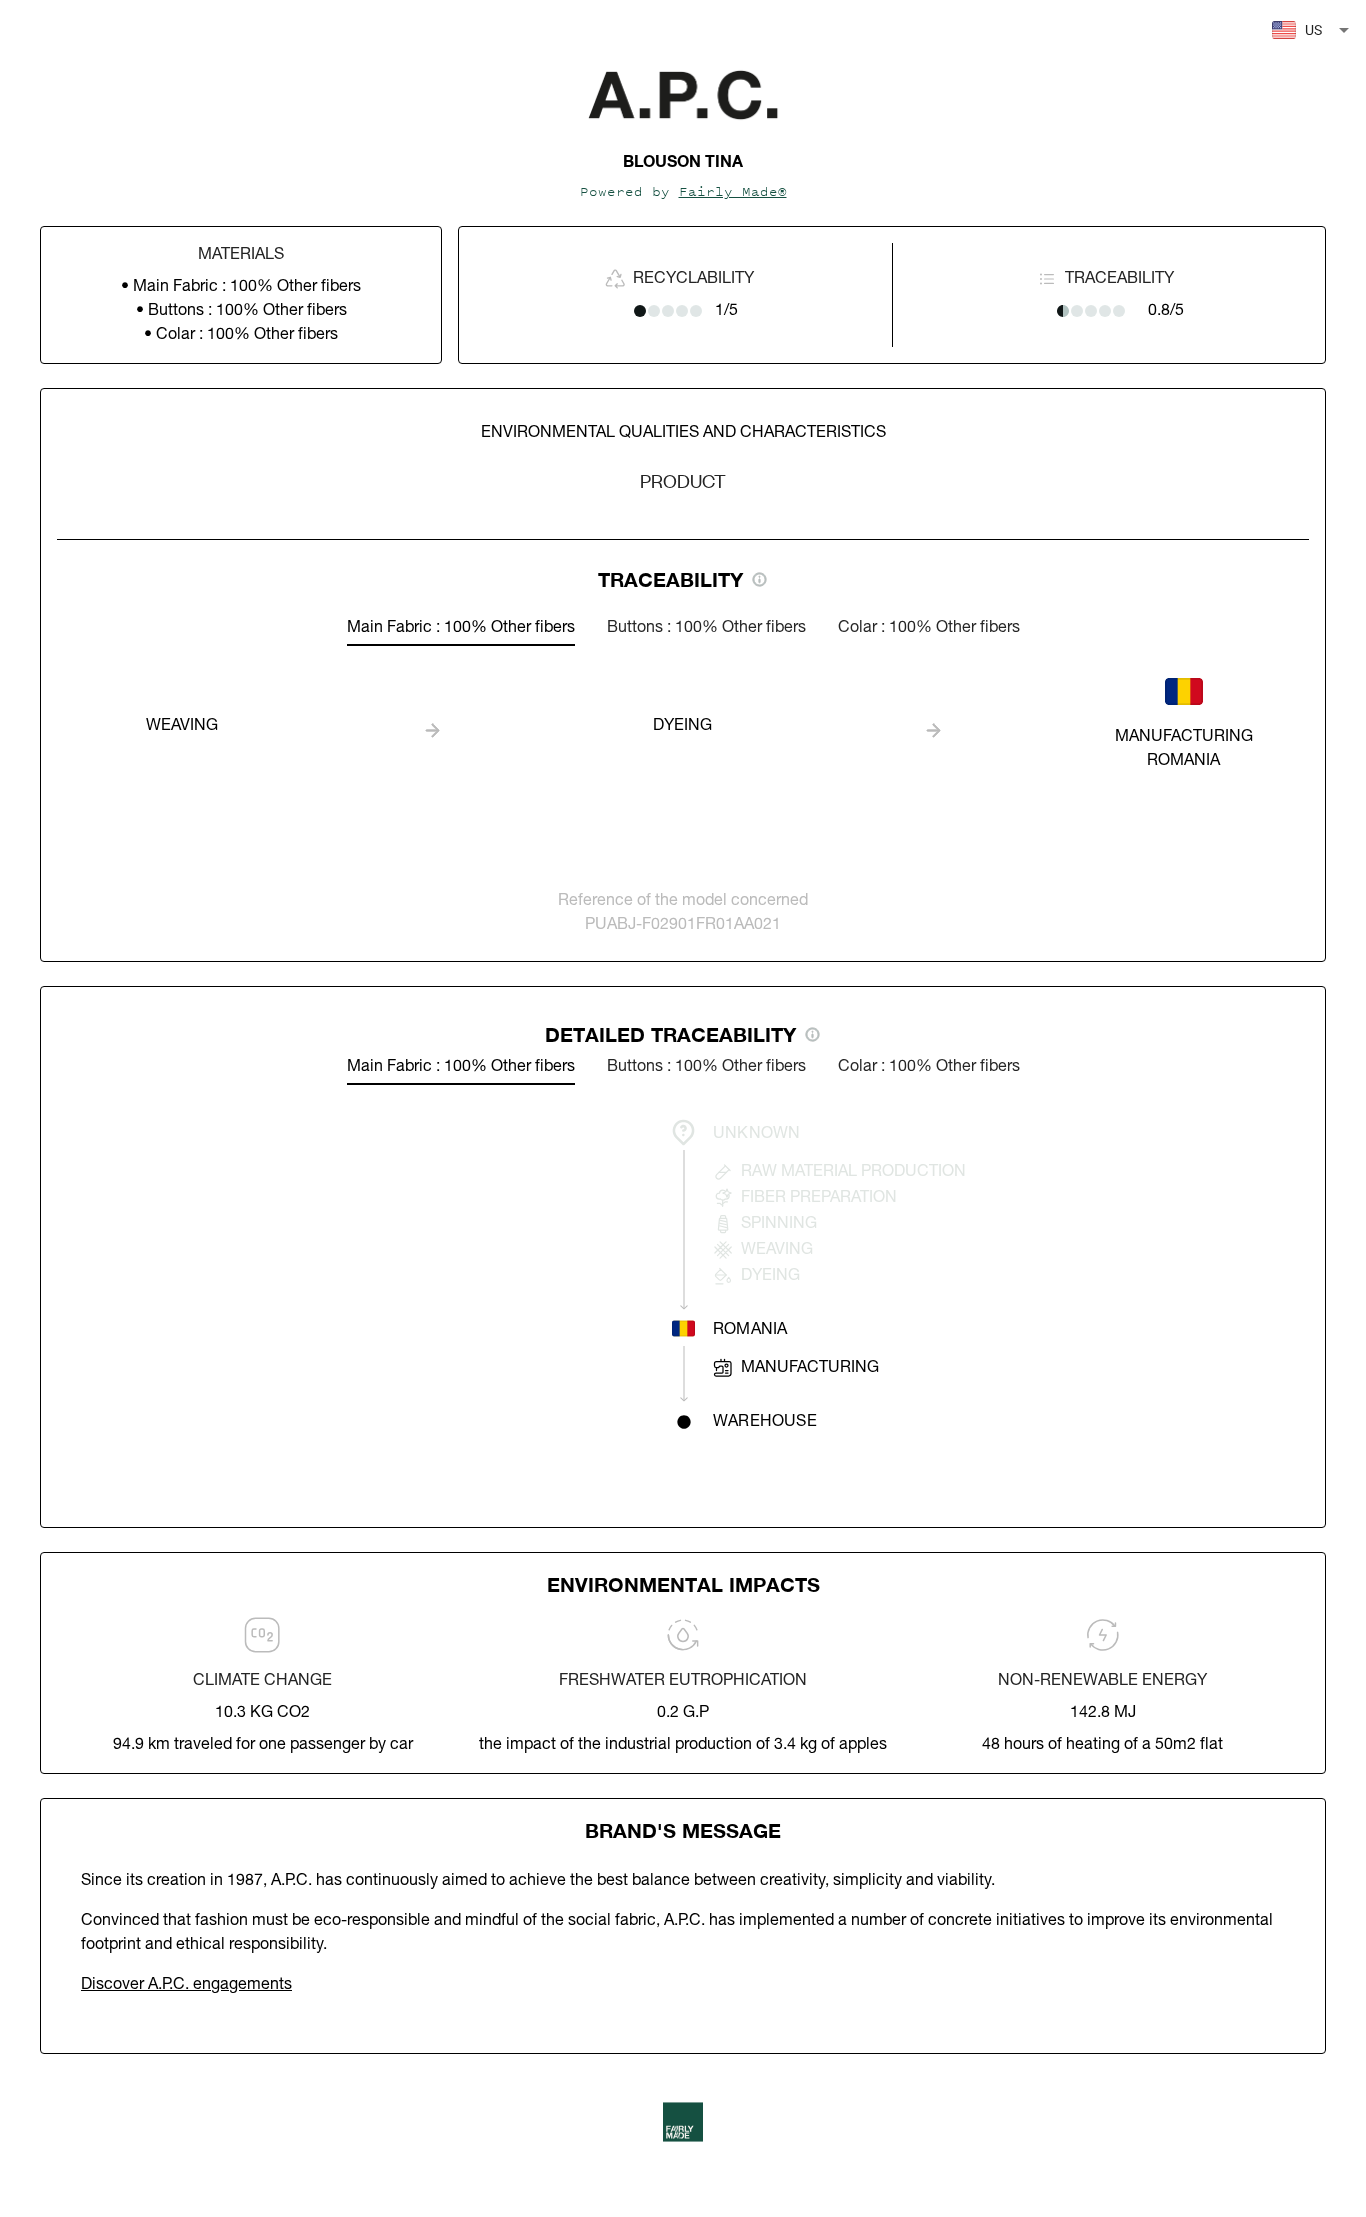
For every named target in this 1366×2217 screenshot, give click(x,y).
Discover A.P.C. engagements (186, 1985)
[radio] (640, 311)
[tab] (461, 628)
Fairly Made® (733, 191)
